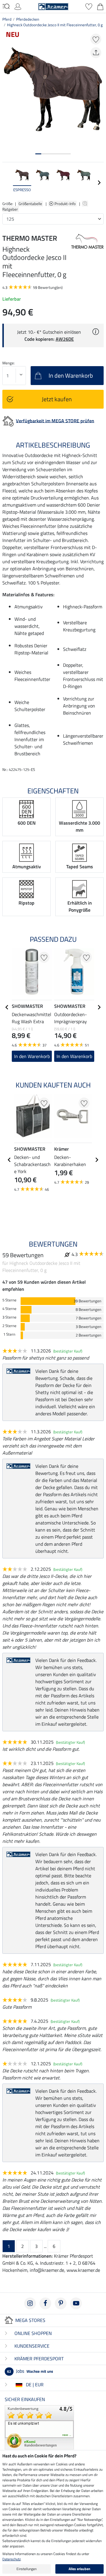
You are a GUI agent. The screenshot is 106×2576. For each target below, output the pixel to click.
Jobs (30, 2371)
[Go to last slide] (7, 1007)
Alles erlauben (79, 2569)
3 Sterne (9, 1317)
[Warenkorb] (100, 6)
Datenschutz (11, 2559)
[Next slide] (99, 183)
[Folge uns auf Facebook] (45, 2303)
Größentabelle (30, 204)
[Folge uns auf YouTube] (76, 2303)
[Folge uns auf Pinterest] (61, 2303)
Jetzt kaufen (57, 399)
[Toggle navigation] (6, 6)
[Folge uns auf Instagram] (30, 2303)
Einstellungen (26, 2569)
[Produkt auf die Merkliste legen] (96, 39)
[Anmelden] (18, 6)
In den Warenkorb (32, 1056)
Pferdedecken (28, 19)
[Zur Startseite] (53, 6)
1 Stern (9, 1334)
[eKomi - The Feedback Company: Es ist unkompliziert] (39, 2427)
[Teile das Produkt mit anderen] (96, 53)
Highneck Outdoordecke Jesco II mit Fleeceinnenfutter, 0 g (55, 25)
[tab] (38, 154)
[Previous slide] (7, 183)
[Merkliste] (89, 6)
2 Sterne (9, 1326)
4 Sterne (9, 1309)
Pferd (7, 19)
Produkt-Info (66, 204)
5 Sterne (9, 1300)
